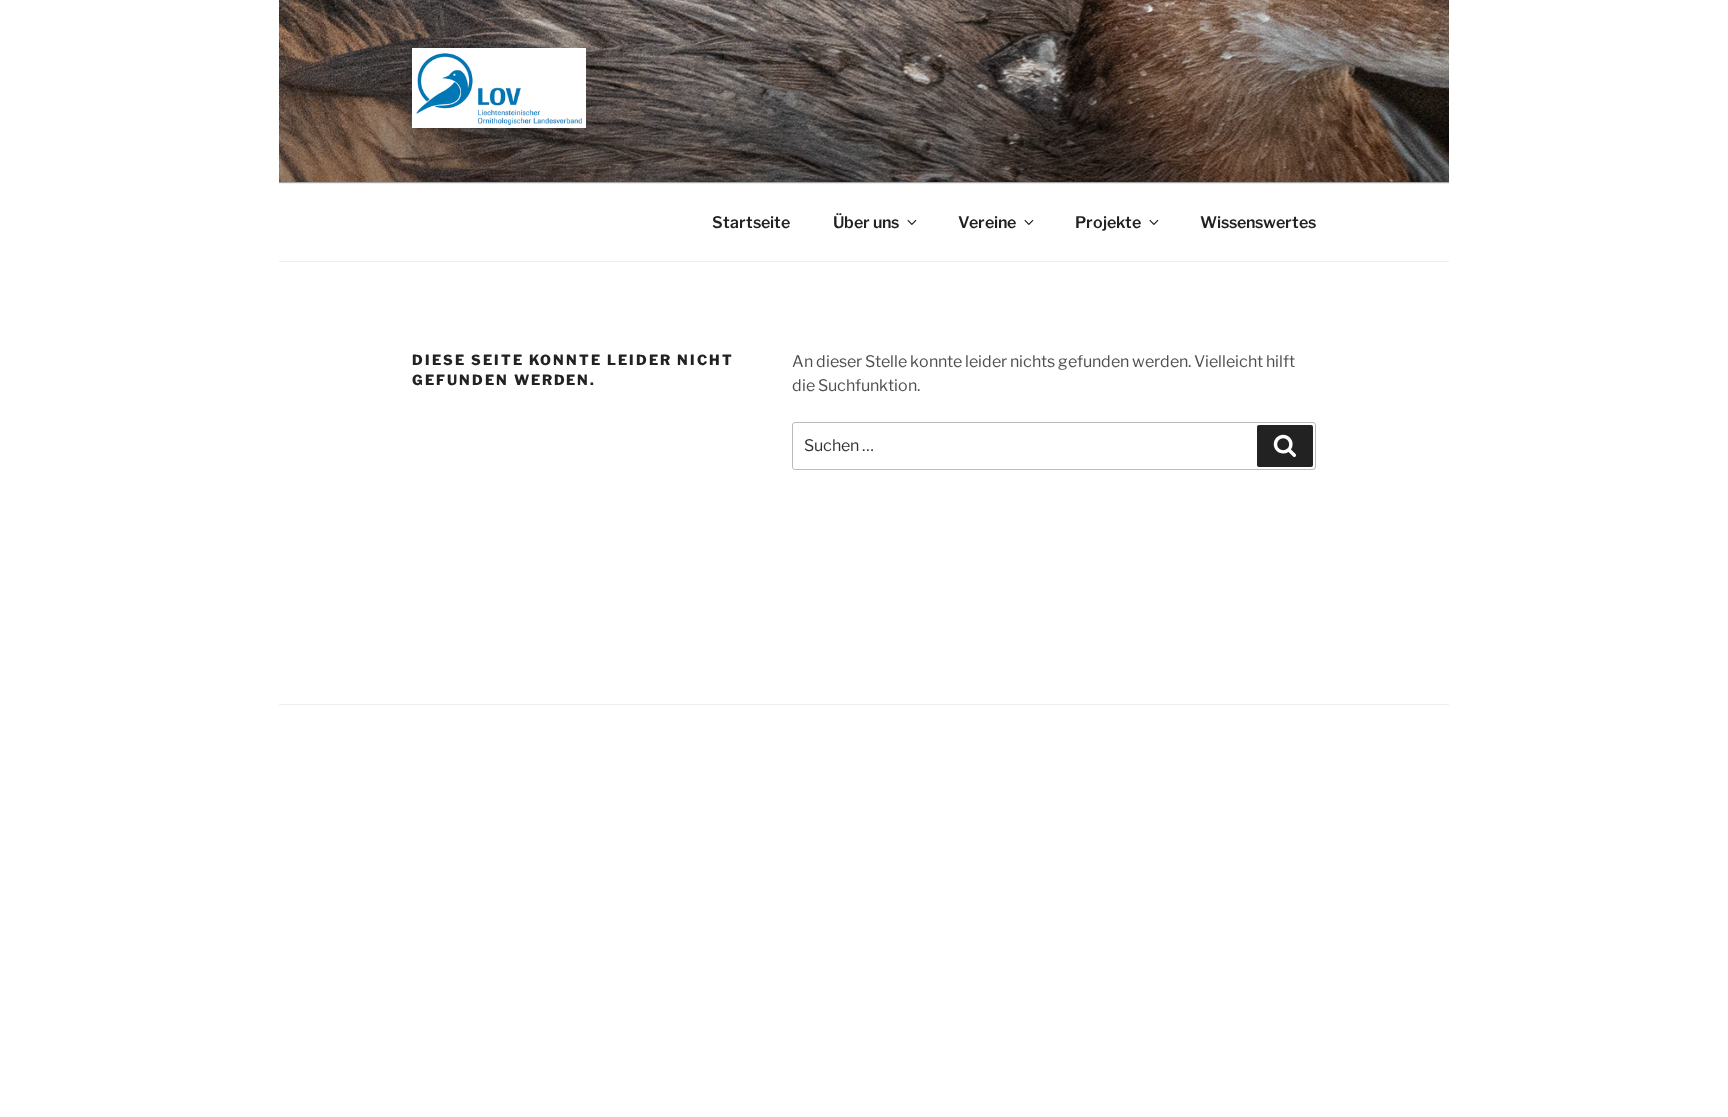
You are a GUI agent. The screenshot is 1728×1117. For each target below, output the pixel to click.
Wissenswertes (1258, 222)
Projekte (1108, 222)
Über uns (866, 222)
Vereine (987, 222)
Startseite (751, 222)
